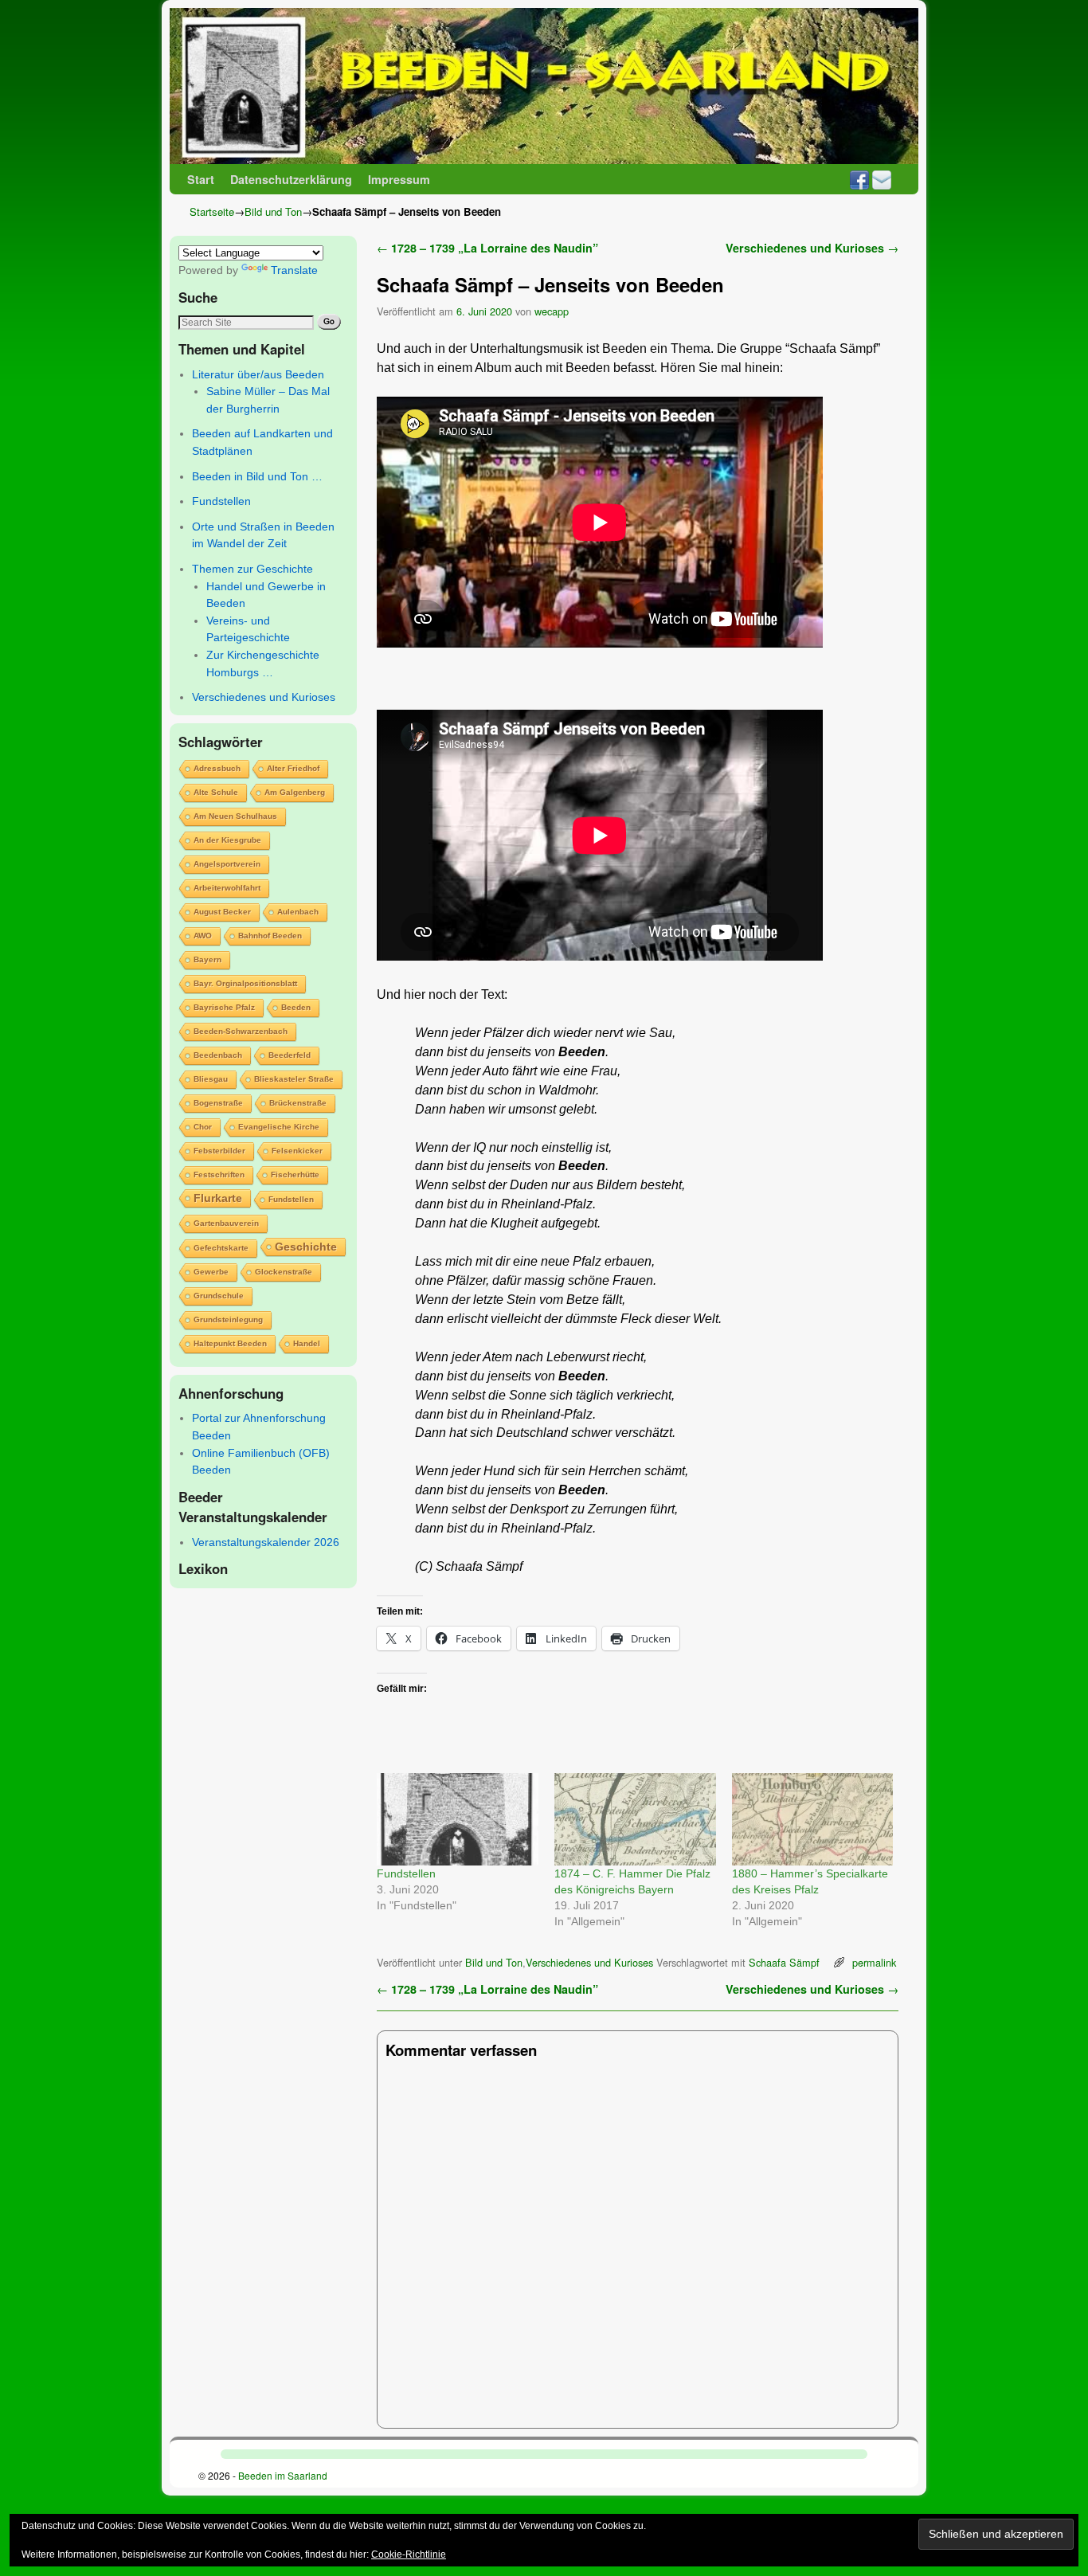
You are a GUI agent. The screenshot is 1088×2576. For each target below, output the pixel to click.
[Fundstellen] (458, 1819)
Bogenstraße (218, 1103)
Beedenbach (218, 1055)
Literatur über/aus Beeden (258, 374)
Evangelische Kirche (279, 1127)
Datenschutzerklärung (291, 179)
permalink (874, 1962)
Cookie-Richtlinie (409, 2554)
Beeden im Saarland (283, 2475)
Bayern (207, 959)
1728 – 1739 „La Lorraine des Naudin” (487, 248)
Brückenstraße (298, 1103)
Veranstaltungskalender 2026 (266, 1542)
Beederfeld (290, 1055)
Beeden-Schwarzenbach (241, 1031)
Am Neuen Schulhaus (235, 816)
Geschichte (306, 1247)
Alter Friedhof (293, 768)
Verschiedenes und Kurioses (264, 697)
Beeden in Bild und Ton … (257, 476)
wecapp (552, 311)
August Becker (222, 912)
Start (201, 179)
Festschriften (219, 1174)
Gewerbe (211, 1272)
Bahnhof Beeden (270, 936)
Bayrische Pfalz (224, 1007)
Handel (307, 1343)
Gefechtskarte (221, 1248)
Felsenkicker (297, 1151)
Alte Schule (216, 792)
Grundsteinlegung (228, 1319)
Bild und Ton (273, 211)
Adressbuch (217, 768)
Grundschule (219, 1296)
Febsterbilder (219, 1151)
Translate (294, 270)
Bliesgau (211, 1079)
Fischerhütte (295, 1174)
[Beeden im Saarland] (544, 86)
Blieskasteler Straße (294, 1079)
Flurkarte (218, 1198)
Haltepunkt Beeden (230, 1343)
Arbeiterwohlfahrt (227, 888)
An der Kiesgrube (227, 840)
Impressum (399, 179)
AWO (203, 936)
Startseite (212, 211)
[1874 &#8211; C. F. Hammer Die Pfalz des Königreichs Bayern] (635, 1819)
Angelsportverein (227, 864)
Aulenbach (298, 912)
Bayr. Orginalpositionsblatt (245, 983)
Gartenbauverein (226, 1223)
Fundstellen (221, 501)
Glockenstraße (284, 1272)
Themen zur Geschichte (252, 569)
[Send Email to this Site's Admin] (882, 179)
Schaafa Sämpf (784, 1962)
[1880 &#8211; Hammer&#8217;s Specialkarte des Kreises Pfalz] (813, 1819)
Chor (203, 1127)
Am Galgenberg (295, 792)
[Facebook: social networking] (859, 179)
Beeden (296, 1007)
